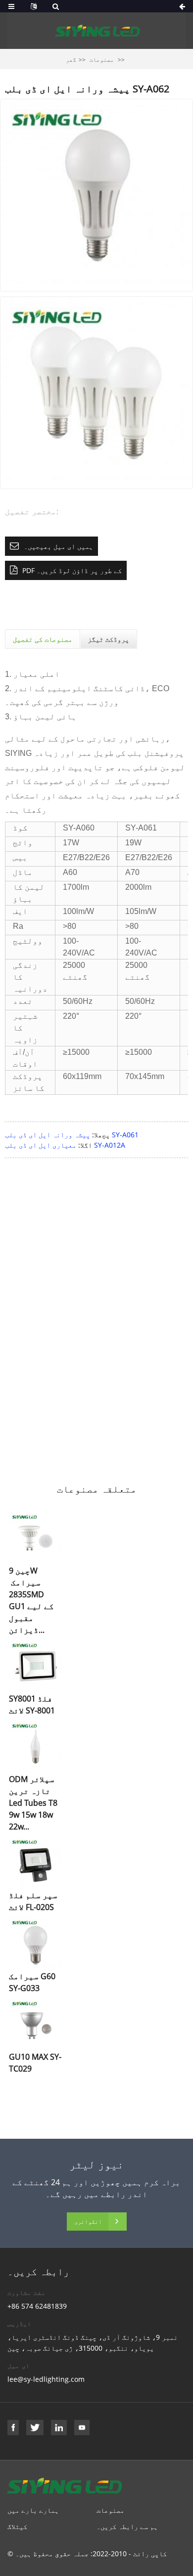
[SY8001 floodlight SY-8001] (35, 1665)
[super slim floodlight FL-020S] (35, 1862)
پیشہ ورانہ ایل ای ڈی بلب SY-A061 (72, 1135)
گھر (71, 60)
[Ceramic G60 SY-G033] (35, 1943)
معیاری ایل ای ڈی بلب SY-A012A (65, 1145)
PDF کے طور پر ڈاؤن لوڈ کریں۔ (72, 570)
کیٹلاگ (17, 2526)
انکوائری (88, 2222)
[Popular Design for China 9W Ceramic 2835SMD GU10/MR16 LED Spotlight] (35, 1537)
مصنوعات (102, 60)
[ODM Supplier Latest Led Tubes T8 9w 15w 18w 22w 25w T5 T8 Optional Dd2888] (35, 1746)
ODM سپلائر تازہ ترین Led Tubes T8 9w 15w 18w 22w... (33, 1803)
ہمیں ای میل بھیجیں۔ (58, 546)
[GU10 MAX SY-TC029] (35, 2023)
